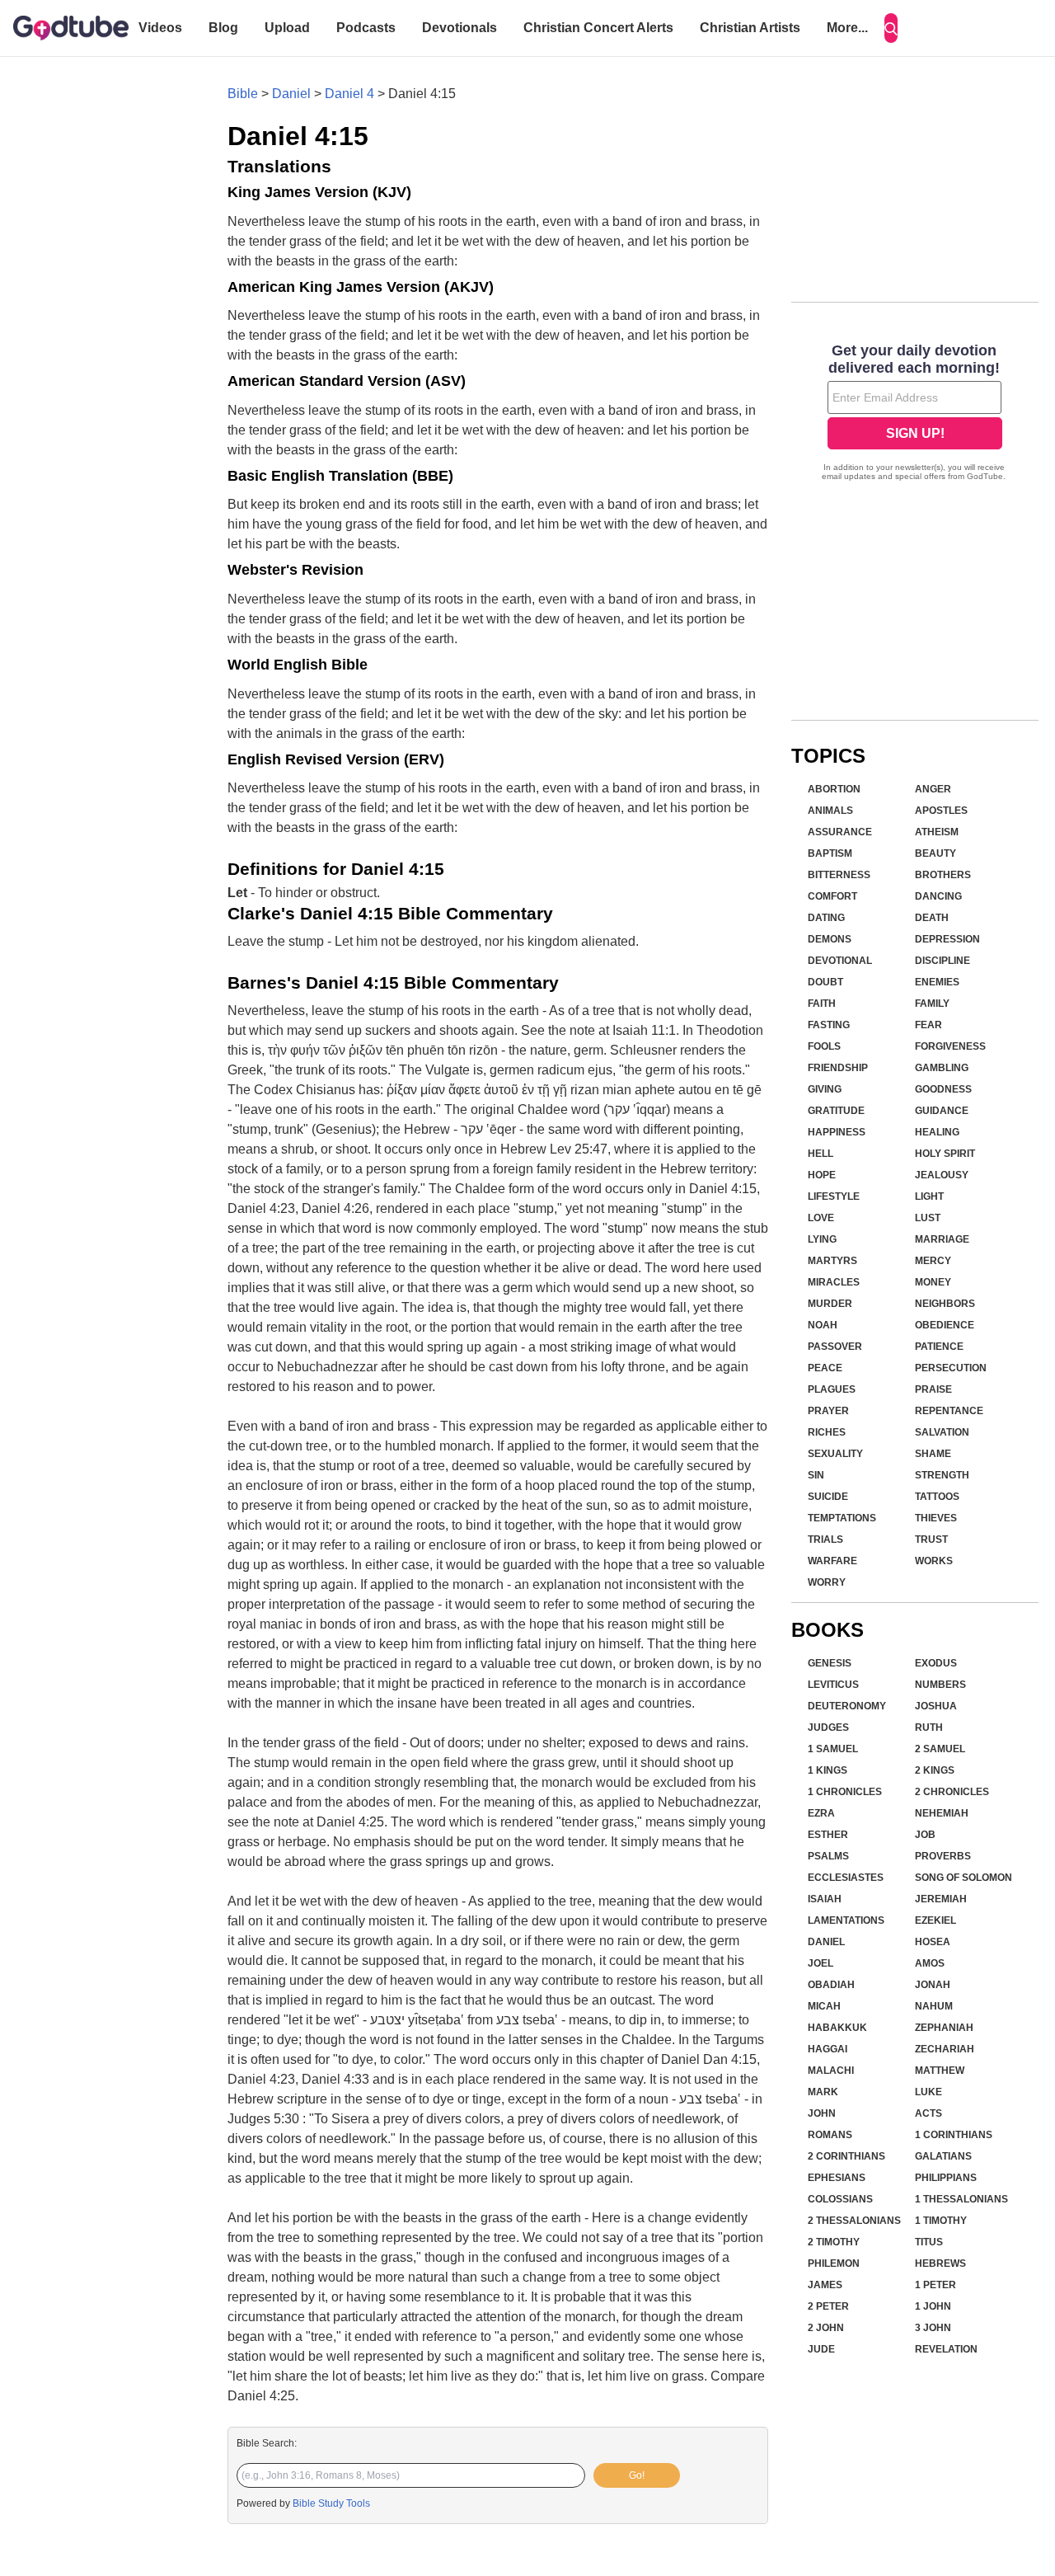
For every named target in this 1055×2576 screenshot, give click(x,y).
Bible (243, 94)
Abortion (834, 789)
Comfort (832, 896)
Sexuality (835, 1454)
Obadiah (831, 1985)
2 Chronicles (952, 1792)
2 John (826, 2328)
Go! (637, 2475)
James (825, 2285)
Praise (933, 1389)
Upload (287, 28)
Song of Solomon (964, 1878)
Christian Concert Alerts (598, 28)
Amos (930, 1963)
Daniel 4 (349, 94)
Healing (937, 1132)
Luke (928, 2092)
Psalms (828, 1856)
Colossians (840, 2199)
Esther (828, 1835)
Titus (929, 2242)
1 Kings (828, 1770)
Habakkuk (837, 2028)
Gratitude (836, 1111)
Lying (822, 1239)
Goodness (943, 1089)
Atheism (937, 832)
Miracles (834, 1282)
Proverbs (943, 1856)
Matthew (940, 2071)
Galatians (943, 2156)
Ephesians (837, 2178)
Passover (835, 1347)
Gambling (942, 1068)
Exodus (936, 1663)
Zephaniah (944, 2028)
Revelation (946, 2349)
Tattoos (937, 1497)
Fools (824, 1046)
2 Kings (935, 1770)
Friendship (838, 1068)
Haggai (828, 2049)
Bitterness (839, 875)
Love (821, 1218)
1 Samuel (833, 1749)
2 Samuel (940, 1749)
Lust (928, 1218)
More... (847, 28)
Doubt (825, 982)
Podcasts (366, 28)
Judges (828, 1728)
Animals (830, 811)
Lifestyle (834, 1196)
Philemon (834, 2263)
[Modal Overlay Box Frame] (915, 414)
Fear (928, 1025)
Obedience (945, 1325)
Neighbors (945, 1304)
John (822, 2113)
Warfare (832, 1561)
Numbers (940, 1685)
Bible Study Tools (331, 2503)
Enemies (937, 982)
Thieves (936, 1518)
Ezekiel (935, 1920)
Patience (939, 1347)
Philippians (946, 2178)
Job (925, 1835)
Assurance (840, 832)
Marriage (942, 1239)
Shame (933, 1454)
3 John (933, 2328)
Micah (824, 2006)
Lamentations (846, 1920)
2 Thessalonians (854, 2221)
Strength (942, 1475)
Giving (825, 1089)
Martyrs (832, 1261)
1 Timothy (941, 2221)
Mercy (933, 1261)
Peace (825, 1368)
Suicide (828, 1497)
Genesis (830, 1663)
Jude (821, 2349)
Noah (823, 1325)
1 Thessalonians (961, 2199)
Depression (947, 939)
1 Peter (935, 2285)
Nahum (934, 2006)
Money (933, 1282)
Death (932, 918)
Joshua (936, 1706)
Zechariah (945, 2049)
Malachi (831, 2071)
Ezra (821, 1813)
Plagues (832, 1389)
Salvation (942, 1432)
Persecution (951, 1368)
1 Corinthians (954, 2135)
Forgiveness (950, 1046)
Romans (830, 2135)
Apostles (941, 811)
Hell (821, 1154)
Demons (830, 939)
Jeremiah (941, 1899)
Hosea (933, 1942)
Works (934, 1561)
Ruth (929, 1728)
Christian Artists (750, 28)
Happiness (837, 1132)
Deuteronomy (847, 1706)
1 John (933, 2306)
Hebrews (940, 2263)
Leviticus (833, 1685)
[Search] (891, 28)
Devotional (840, 961)
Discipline (942, 961)
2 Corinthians (846, 2156)
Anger (933, 789)
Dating (826, 918)
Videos (160, 28)
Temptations (842, 1518)
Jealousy (942, 1175)
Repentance (949, 1411)
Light (929, 1196)
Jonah (933, 1985)
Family (932, 1004)
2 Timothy (834, 2242)
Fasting (829, 1025)
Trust (931, 1539)
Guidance (942, 1111)
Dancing (938, 896)
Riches (827, 1432)
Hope (822, 1175)
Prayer (828, 1411)
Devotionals (460, 28)
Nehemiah (942, 1813)
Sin (816, 1475)
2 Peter (828, 2306)
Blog (223, 28)
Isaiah (825, 1899)
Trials (825, 1539)
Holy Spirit (945, 1154)
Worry (827, 1582)
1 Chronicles (845, 1792)
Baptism (830, 853)
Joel (821, 1963)
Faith (822, 1004)
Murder (830, 1304)
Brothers (943, 875)
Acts (928, 2113)
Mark (823, 2092)
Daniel (291, 94)
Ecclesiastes (846, 1878)
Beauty (935, 853)
